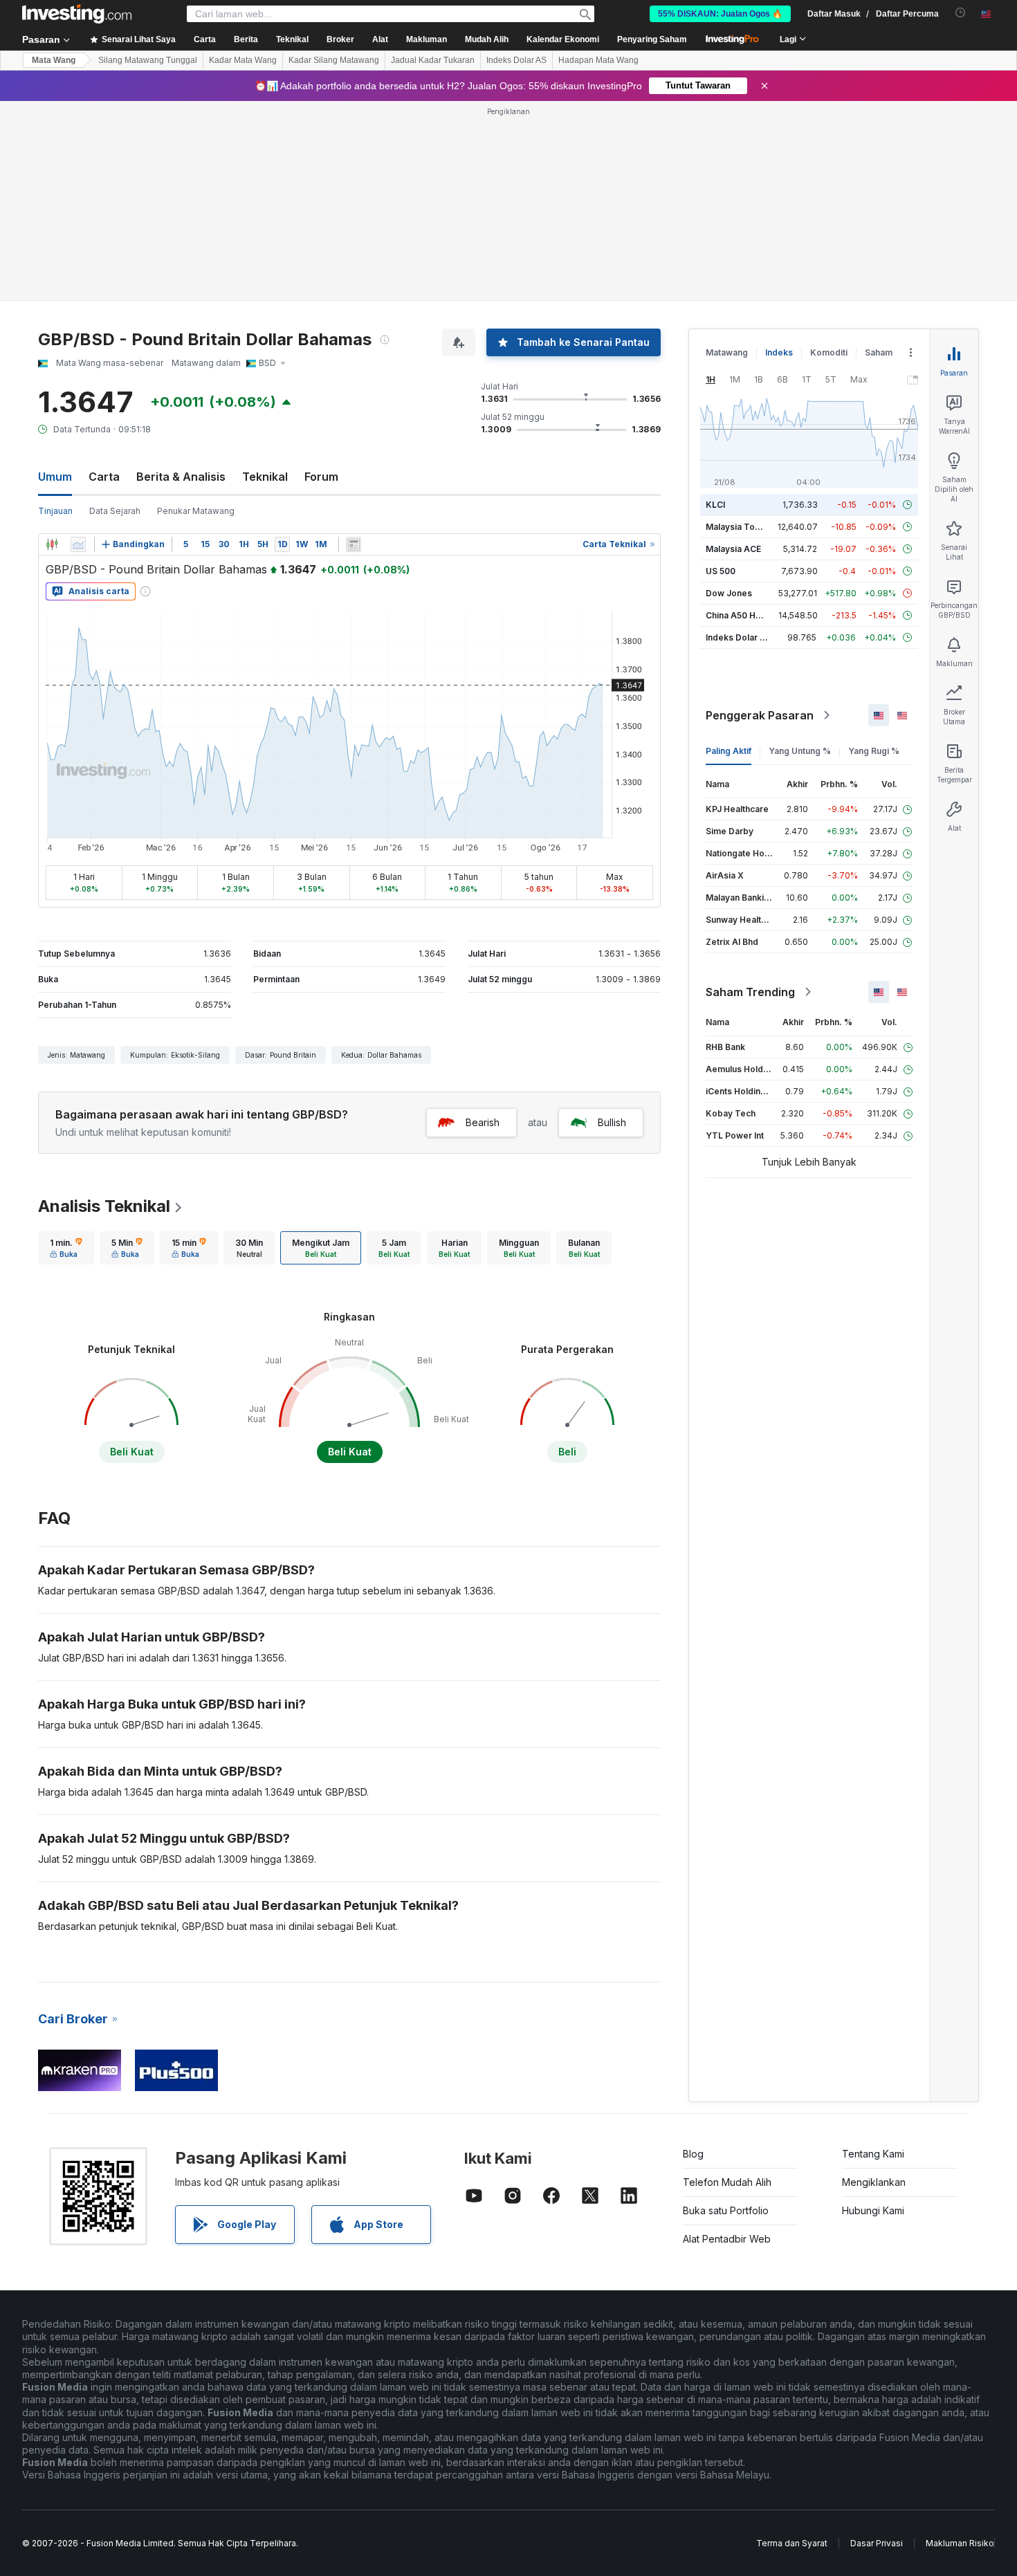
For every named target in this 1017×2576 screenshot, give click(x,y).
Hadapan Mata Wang (598, 60)
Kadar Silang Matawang (334, 60)
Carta (104, 477)
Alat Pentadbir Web (727, 2239)
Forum (321, 477)
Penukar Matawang (196, 511)
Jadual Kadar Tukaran (433, 60)
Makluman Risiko (960, 2543)
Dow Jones (729, 593)
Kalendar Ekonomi (563, 39)
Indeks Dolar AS (516, 60)
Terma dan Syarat (792, 2543)
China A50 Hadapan (746, 615)
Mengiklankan (874, 2182)
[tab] (66, 1248)
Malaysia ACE (733, 549)
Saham (879, 352)
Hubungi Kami (873, 2210)
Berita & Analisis (181, 477)
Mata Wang (54, 60)
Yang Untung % (800, 751)
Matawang (727, 352)
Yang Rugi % (874, 751)
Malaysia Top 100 (741, 527)
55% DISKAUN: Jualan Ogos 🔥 (720, 14)
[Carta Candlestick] (52, 544)
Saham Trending (750, 992)
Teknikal (265, 477)
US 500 (721, 571)
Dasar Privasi (877, 2543)
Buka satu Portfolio (726, 2210)
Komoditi (829, 352)
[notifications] (961, 13)
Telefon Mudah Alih (727, 2182)
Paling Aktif (729, 751)
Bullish (612, 1122)
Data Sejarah (115, 511)
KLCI (715, 505)
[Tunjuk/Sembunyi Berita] (354, 544)
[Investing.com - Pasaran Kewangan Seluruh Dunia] (77, 14)
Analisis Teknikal (104, 1206)
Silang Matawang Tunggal (148, 60)
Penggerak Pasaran (760, 715)
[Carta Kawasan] (78, 544)
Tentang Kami (873, 2154)
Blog (693, 2154)
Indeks (779, 352)
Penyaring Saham (652, 39)
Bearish (483, 1122)
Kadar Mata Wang (243, 60)
